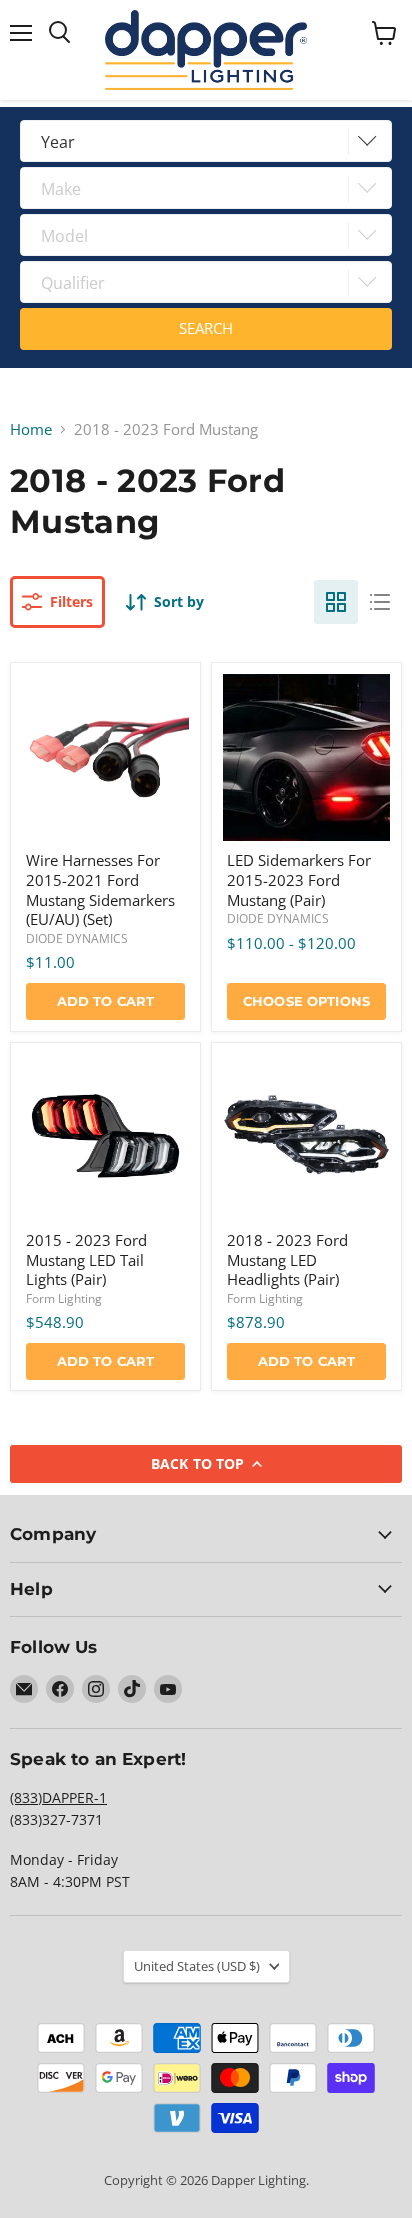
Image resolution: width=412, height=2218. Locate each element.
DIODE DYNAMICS (77, 938)
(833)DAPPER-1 (58, 1797)
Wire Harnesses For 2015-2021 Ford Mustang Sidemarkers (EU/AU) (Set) (100, 889)
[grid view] (336, 602)
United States (197, 1966)
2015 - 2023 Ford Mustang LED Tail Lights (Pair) (86, 1259)
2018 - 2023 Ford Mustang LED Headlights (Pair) (287, 1259)
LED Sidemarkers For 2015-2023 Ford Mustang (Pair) (299, 879)
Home (31, 429)
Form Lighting (64, 1298)
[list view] (380, 602)
